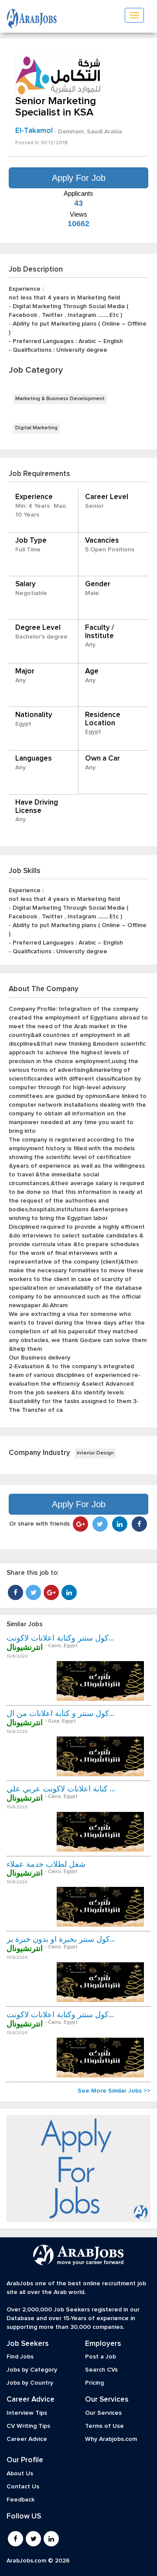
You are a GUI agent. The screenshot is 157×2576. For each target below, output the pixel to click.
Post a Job (101, 2357)
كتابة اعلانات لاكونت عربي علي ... (61, 1789)
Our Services (103, 2413)
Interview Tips (27, 2413)
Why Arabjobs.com (111, 2439)
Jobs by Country (30, 2383)
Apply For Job (79, 178)
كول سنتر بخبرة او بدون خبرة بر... (61, 1940)
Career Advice (27, 2439)
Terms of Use (104, 2426)
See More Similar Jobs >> (114, 2091)
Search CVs (101, 2370)
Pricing (94, 2383)
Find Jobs (20, 2357)
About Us (20, 2474)
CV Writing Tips (28, 2426)
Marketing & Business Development (60, 399)
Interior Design (95, 1453)
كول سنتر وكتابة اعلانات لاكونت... (60, 1638)
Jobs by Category (32, 2370)
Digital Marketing (36, 428)
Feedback (20, 2500)
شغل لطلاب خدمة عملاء (46, 1865)
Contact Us (23, 2487)
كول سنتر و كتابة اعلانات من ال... (60, 1714)
